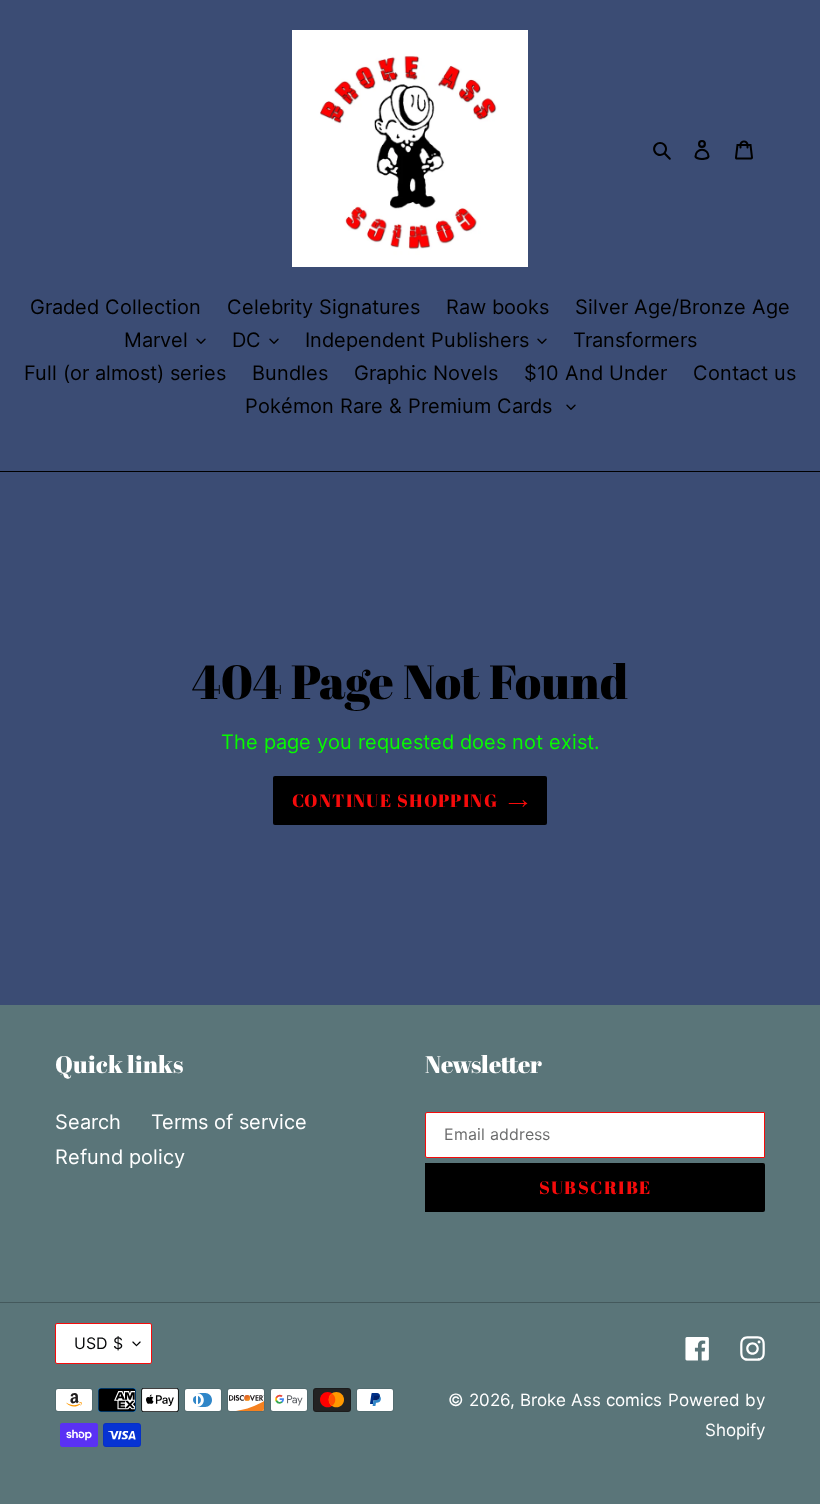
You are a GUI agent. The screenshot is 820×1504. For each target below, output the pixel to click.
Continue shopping (395, 800)
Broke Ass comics (591, 1400)
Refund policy (120, 1157)
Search (88, 1122)
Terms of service (229, 1122)
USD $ (98, 1343)
